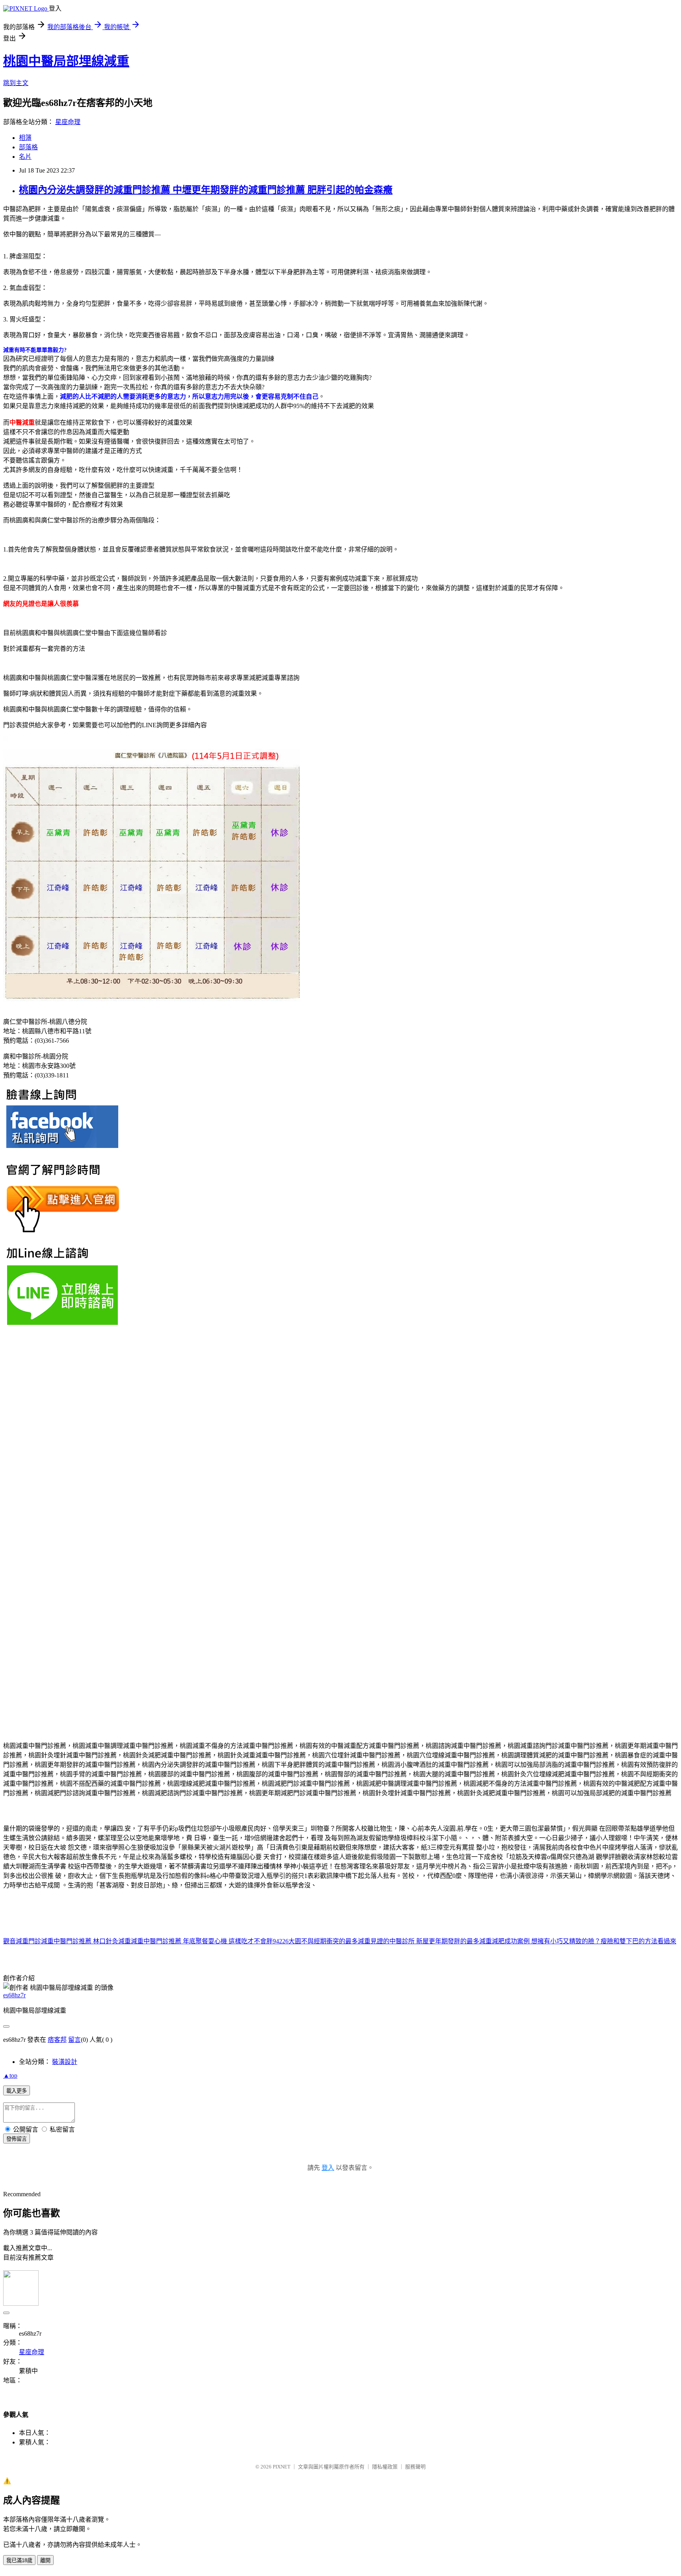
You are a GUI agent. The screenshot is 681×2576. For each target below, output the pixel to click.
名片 (25, 157)
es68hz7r (14, 1995)
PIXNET (282, 2467)
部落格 (28, 147)
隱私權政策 (385, 2467)
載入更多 (17, 2091)
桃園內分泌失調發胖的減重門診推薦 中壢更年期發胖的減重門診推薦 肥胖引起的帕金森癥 (206, 190)
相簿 (25, 138)
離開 (45, 2560)
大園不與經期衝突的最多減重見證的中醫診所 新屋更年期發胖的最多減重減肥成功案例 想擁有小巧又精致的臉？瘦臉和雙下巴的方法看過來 (482, 1941)
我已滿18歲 (19, 2560)
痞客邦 (57, 2040)
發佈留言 (17, 2139)
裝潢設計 (65, 2062)
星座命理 (68, 122)
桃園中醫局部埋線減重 (66, 61)
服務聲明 (415, 2467)
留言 (74, 2040)
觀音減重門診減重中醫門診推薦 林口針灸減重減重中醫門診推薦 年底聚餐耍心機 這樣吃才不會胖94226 (146, 1941)
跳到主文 (16, 83)
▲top (10, 2075)
